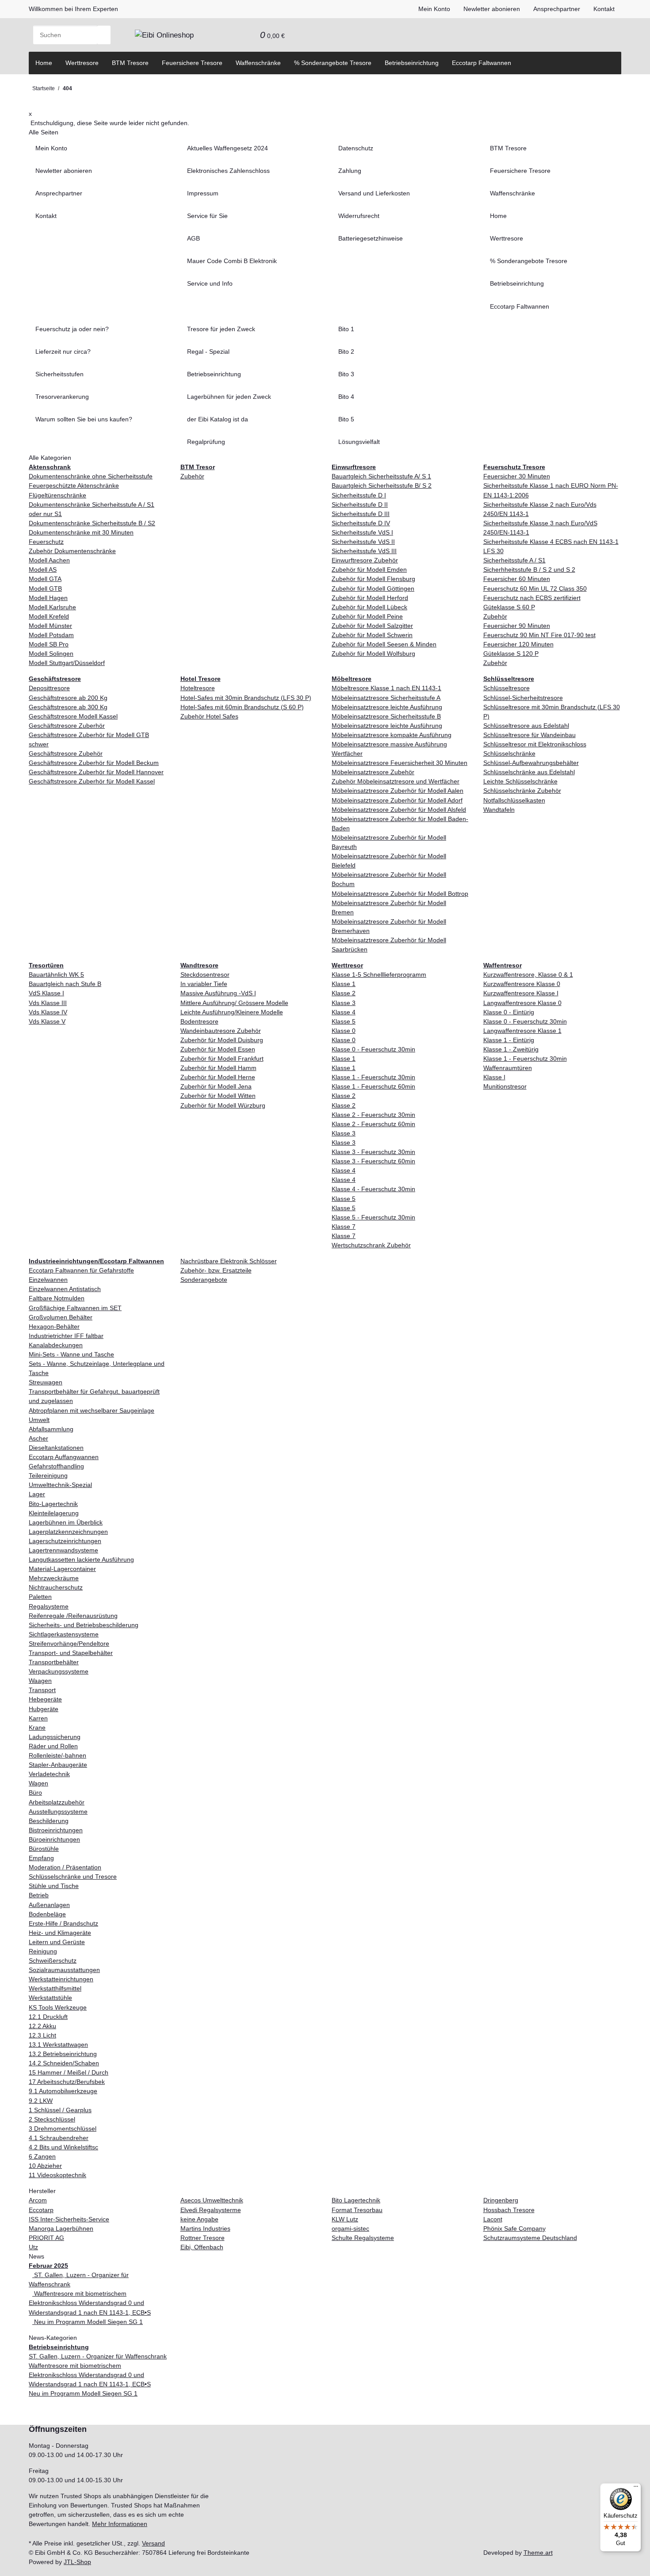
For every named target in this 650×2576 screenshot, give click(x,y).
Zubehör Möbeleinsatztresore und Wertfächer (396, 781)
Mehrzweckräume (54, 1578)
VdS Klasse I (46, 993)
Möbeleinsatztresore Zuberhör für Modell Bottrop (400, 894)
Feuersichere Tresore (192, 63)
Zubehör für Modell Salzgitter (372, 626)
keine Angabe (199, 2219)
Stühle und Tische (54, 1886)
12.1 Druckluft (48, 2017)
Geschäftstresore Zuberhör (67, 726)
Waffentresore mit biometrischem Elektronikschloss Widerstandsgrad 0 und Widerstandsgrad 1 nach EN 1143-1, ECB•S (90, 2303)
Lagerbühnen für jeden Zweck (229, 397)
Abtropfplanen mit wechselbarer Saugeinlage (92, 1410)
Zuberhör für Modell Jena (216, 1086)
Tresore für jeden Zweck (221, 329)
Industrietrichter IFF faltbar (66, 1336)
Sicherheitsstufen (59, 374)
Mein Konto (434, 9)
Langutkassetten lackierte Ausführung (81, 1559)
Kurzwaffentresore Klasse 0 (522, 984)
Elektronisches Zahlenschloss (228, 171)
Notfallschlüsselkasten (514, 800)
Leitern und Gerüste (57, 1942)
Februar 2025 (48, 2266)
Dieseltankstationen (56, 1448)
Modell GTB (45, 589)
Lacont (493, 2219)
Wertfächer (347, 753)
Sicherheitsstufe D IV (361, 523)
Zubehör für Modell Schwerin (372, 635)
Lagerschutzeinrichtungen (65, 1541)
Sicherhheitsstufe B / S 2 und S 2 (529, 569)
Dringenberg (501, 2200)
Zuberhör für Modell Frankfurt (222, 1059)
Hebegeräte (45, 1699)
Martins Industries (205, 2228)
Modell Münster (50, 626)
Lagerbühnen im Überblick (66, 1522)
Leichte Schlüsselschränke (520, 781)
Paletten (40, 1597)
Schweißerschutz (53, 1961)
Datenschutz (356, 148)
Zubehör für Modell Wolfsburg (373, 654)
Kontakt (604, 9)
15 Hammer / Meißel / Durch (69, 2072)
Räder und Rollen (53, 1746)
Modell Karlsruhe (52, 607)
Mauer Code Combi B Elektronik (232, 261)
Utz (33, 2247)
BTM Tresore (130, 63)
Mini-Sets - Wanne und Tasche (71, 1354)
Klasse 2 (344, 993)
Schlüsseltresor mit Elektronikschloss (535, 744)
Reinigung (43, 1951)
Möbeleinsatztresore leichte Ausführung (387, 707)
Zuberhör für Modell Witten (218, 1096)
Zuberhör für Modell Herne (218, 1077)
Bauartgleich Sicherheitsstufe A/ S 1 (381, 476)
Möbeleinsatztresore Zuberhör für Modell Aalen (398, 791)
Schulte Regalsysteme (363, 2238)
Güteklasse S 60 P (509, 607)
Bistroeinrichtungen (56, 1830)
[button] (233, 35)
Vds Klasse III (48, 1003)
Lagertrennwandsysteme (63, 1550)
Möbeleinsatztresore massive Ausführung (389, 744)
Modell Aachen (49, 560)
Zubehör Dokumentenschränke (72, 551)
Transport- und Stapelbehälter (71, 1653)
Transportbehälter (54, 1662)
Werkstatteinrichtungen (61, 1979)
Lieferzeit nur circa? (63, 352)
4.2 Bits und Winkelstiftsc (63, 2147)
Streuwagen (46, 1382)
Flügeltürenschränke (57, 495)
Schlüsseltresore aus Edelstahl (526, 726)
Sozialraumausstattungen (64, 1970)
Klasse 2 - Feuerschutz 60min (373, 1124)
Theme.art (538, 2553)
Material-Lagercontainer (62, 1569)
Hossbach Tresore (509, 2210)
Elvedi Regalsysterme (211, 2210)
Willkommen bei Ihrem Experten (73, 9)
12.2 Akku (42, 2026)
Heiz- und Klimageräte (60, 1933)
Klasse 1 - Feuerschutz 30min (373, 1077)
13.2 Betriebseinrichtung (63, 2054)
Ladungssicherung (55, 1737)
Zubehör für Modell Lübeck (369, 607)
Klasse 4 (344, 1012)
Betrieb (39, 1895)
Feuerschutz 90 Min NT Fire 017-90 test (539, 635)
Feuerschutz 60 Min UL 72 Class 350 (535, 589)
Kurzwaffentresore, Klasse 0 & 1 (528, 975)
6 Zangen (42, 2156)
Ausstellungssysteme (58, 1812)
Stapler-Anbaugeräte (58, 1765)
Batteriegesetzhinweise (371, 238)
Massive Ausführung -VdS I (218, 993)
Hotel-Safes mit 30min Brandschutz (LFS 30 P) (246, 698)
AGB (193, 238)
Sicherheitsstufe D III (361, 514)
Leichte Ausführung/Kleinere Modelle (232, 1012)
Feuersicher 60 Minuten (517, 579)
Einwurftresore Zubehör (365, 560)
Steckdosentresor (205, 975)
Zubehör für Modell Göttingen (373, 589)
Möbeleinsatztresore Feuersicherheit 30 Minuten (400, 763)
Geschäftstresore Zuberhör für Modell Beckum (94, 763)
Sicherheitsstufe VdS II (363, 542)
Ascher (38, 1438)
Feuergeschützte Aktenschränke (74, 485)
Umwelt (39, 1420)
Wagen (38, 1783)
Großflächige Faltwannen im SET (75, 1308)
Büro (35, 1792)
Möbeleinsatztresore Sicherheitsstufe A (386, 698)
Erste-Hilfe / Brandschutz (63, 1923)
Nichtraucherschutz (56, 1587)
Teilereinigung (48, 1475)
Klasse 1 (344, 984)
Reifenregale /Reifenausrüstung (73, 1616)
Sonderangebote (204, 1280)
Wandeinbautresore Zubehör (221, 1031)
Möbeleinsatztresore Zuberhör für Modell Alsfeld (399, 810)
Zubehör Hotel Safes (209, 716)
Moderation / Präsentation (65, 1867)
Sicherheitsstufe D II (360, 504)
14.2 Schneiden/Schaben (64, 2063)
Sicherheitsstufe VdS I (362, 532)
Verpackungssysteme (59, 1671)
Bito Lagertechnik (356, 2200)
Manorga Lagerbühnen (61, 2228)
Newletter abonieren (492, 9)
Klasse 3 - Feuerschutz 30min (373, 1152)
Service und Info (210, 283)
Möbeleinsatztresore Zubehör (373, 772)
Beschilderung (49, 1821)
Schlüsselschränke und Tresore (73, 1877)
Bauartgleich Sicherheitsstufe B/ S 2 (382, 485)
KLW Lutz (345, 2219)
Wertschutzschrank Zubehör (371, 1245)
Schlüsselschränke (509, 753)
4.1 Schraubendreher (59, 2138)
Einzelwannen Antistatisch (65, 1289)
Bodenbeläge (47, 1914)
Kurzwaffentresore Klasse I (521, 993)
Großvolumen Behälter (61, 1317)
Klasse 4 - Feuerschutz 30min (373, 1189)
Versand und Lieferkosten (374, 193)
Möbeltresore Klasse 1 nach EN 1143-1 (386, 688)
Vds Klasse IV (48, 1012)
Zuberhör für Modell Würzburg (223, 1105)
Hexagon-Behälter (54, 1326)
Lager (37, 1494)
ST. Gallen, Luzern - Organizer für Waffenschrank (98, 2356)
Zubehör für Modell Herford (370, 598)
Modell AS (43, 569)
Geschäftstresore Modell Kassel (73, 716)
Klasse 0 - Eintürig (509, 1012)
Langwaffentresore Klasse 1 (522, 1031)
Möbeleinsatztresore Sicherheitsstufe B (386, 716)
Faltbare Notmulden (57, 1298)
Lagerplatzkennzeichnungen (68, 1532)
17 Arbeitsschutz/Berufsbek (67, 2082)
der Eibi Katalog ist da (218, 419)
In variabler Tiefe (204, 984)
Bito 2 (346, 352)
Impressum (203, 193)
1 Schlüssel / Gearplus (60, 2110)
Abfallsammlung (51, 1429)
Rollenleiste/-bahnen (57, 1755)
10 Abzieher (45, 2166)
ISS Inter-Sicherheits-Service (69, 2219)
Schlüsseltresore (507, 688)
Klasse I (494, 1077)
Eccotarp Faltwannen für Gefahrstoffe (81, 1270)
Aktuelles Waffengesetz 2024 (227, 148)
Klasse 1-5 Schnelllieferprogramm (379, 975)
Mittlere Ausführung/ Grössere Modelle (234, 1003)
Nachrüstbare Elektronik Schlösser (229, 1261)
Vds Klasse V (47, 1021)
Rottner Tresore (203, 2238)
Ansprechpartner (557, 9)
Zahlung (350, 171)
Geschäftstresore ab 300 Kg (68, 707)
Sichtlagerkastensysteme (64, 1634)
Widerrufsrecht (359, 216)
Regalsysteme (49, 1606)
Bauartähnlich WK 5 (56, 975)
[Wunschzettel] (247, 35)
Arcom (38, 2200)
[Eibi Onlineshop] (164, 35)
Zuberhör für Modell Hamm (218, 1068)
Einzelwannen (48, 1280)
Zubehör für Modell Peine (367, 616)
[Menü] (636, 2488)
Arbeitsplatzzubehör (57, 1802)
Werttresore (82, 63)
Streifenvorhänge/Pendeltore (69, 1643)
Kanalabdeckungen (56, 1345)
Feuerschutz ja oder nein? (72, 329)
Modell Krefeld (49, 616)
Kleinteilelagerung (54, 1513)
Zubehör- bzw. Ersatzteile (216, 1270)
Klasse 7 (344, 1227)
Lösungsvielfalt (359, 442)
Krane (37, 1728)
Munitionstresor (505, 1086)
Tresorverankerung (62, 397)
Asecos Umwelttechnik (212, 2200)
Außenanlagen (49, 1905)
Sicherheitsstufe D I (359, 495)
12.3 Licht (42, 2035)
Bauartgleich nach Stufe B (65, 984)
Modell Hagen (48, 598)
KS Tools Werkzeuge (58, 2007)
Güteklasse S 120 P (511, 654)
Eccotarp (41, 2210)
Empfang (41, 1858)
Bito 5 (346, 419)
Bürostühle (44, 1849)
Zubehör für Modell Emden (369, 569)
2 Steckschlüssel (52, 2119)
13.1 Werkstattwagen (58, 2045)
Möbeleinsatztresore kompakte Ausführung (392, 735)
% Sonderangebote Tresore (333, 63)
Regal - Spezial (208, 352)
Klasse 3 (344, 1003)
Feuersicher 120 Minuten (518, 644)
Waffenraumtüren (508, 1068)
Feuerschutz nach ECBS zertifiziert (532, 598)
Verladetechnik (49, 1774)
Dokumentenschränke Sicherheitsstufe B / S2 (92, 523)
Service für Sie (207, 216)
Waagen (40, 1681)
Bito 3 (346, 374)
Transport (42, 1690)
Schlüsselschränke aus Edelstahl (529, 772)
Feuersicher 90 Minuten (517, 626)
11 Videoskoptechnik (57, 2175)
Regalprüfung (206, 442)
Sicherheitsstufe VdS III (364, 551)
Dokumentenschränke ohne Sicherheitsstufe (91, 476)
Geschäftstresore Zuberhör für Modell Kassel (92, 781)
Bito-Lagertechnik (53, 1504)
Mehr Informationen (120, 2524)
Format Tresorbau (357, 2210)
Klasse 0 (344, 1031)
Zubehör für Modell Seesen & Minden (384, 644)
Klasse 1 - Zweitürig (511, 1049)
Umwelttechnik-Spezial (60, 1485)
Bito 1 (346, 329)
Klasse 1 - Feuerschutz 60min (373, 1086)
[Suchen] (104, 35)
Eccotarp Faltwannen (482, 63)
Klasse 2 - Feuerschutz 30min (373, 1115)
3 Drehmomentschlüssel (63, 2129)
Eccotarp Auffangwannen (64, 1457)
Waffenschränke (258, 63)
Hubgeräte (44, 1709)
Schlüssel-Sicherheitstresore (523, 698)
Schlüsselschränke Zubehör (522, 791)
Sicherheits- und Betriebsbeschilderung (84, 1625)
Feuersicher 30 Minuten (517, 476)
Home (44, 63)
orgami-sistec (350, 2228)
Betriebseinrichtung (412, 63)
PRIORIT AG (46, 2238)
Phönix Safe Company (514, 2228)
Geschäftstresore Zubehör (66, 753)
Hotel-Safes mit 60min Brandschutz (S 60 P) (242, 707)
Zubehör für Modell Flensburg (373, 579)
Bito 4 (346, 397)
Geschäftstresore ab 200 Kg (68, 698)
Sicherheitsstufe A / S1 (514, 560)
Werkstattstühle (50, 1998)
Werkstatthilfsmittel (55, 1988)
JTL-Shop (77, 2562)
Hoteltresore (198, 688)
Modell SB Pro (49, 644)
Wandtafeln (499, 810)
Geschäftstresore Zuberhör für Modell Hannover (96, 772)
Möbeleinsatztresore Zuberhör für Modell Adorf (397, 800)
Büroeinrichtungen (54, 1839)
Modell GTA (45, 579)
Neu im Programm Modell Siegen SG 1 (88, 2322)
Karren (38, 1718)
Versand (153, 2543)
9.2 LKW (41, 2101)
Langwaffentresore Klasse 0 (522, 1003)
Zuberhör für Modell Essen (218, 1049)
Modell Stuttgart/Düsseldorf (67, 663)
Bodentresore (199, 1021)
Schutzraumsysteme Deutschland (530, 2238)
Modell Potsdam (51, 635)
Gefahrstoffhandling (56, 1466)
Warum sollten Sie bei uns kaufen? (84, 419)
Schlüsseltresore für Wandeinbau (530, 735)
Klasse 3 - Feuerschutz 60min (373, 1161)
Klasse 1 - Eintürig (509, 1040)
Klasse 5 (344, 1021)
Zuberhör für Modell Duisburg (222, 1040)
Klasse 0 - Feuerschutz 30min (373, 1049)
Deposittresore (49, 688)
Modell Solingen (51, 654)
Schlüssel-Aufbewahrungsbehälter (531, 763)
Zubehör (192, 476)
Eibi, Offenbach (202, 2247)
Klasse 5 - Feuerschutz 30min (373, 1217)
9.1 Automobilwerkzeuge (63, 2091)
